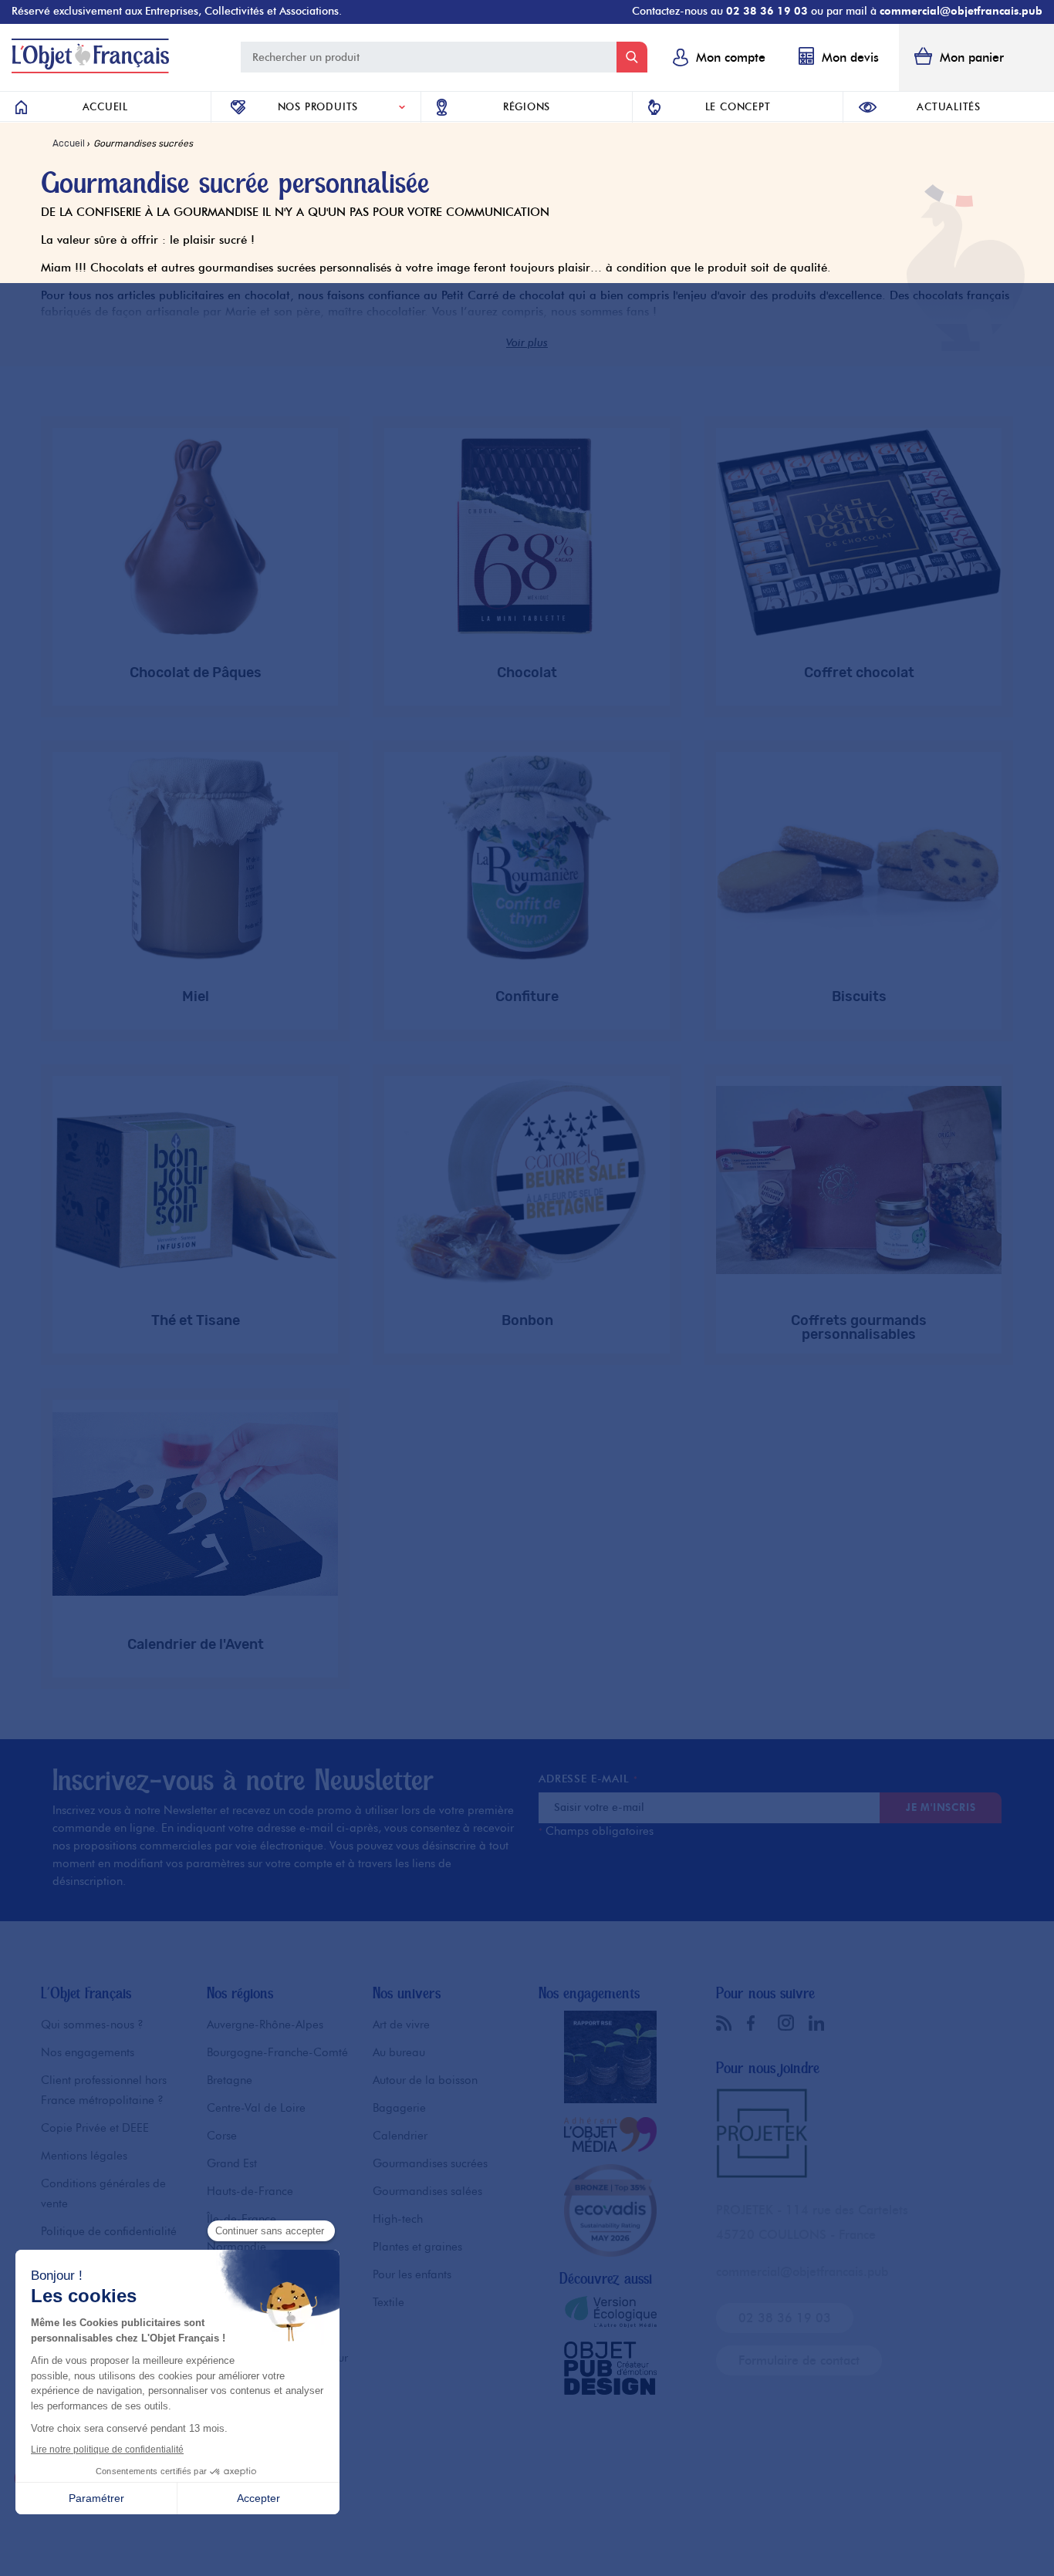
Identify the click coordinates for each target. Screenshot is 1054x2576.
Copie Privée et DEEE (95, 2128)
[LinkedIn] (820, 2023)
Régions (527, 106)
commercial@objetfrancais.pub (961, 11)
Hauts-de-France (250, 2191)
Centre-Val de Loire (256, 2108)
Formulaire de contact (799, 2360)
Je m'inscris (941, 1807)
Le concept (738, 106)
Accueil (105, 106)
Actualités (949, 106)
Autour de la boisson (425, 2080)
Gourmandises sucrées (430, 2163)
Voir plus (527, 343)
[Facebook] (758, 2023)
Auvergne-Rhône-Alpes (265, 2025)
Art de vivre (401, 2025)
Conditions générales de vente (103, 2193)
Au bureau (399, 2052)
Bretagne (230, 2080)
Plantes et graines (417, 2247)
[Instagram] (789, 2022)
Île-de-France (242, 2219)
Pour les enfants (412, 2274)
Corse (222, 2136)
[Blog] (728, 2023)
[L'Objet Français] (90, 69)
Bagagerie (399, 2108)
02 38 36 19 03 (767, 11)
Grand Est (232, 2163)
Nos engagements (88, 2052)
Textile (388, 2302)
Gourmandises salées (427, 2191)
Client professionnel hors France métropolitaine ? (104, 2090)
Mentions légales (84, 2156)
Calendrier (400, 2136)
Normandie (236, 2247)
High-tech (398, 2219)
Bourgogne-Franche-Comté (277, 2052)
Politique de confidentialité (109, 2231)
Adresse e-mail (588, 1779)
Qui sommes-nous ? (92, 2025)
